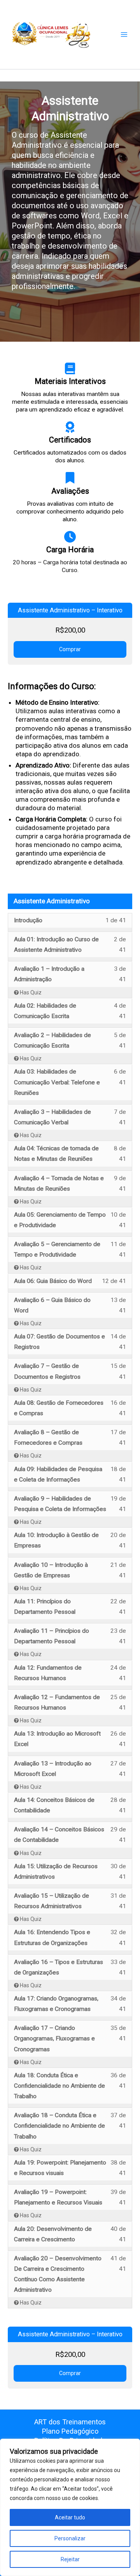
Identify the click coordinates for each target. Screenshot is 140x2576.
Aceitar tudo (70, 2517)
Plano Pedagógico (70, 2431)
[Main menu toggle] (124, 35)
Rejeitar (70, 2559)
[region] (70, 2507)
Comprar (70, 649)
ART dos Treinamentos (70, 2422)
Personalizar (70, 2538)
